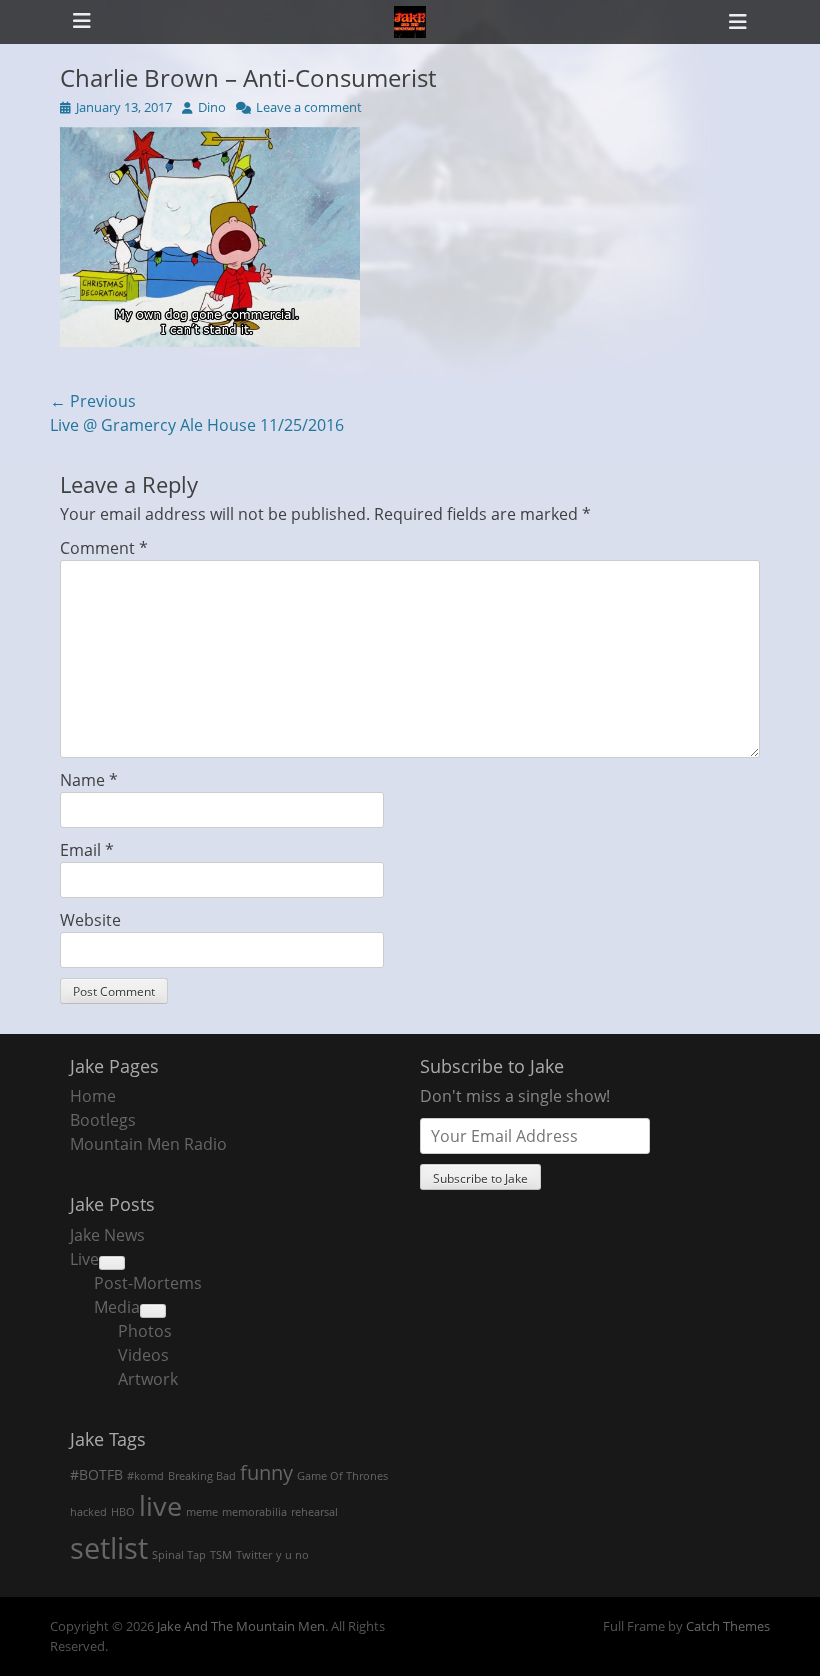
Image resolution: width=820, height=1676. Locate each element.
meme (202, 1512)
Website (90, 920)
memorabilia (254, 1512)
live (160, 1506)
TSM (221, 1555)
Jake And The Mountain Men (241, 1626)
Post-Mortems (148, 1283)
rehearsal (314, 1512)
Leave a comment (309, 107)
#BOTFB (96, 1474)
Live (84, 1259)
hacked (88, 1512)
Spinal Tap (179, 1555)
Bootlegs (103, 1120)
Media (117, 1307)
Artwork (148, 1379)
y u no (292, 1555)
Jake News (107, 1235)
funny (266, 1472)
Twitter (254, 1555)
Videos (143, 1355)
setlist (109, 1548)
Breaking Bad (202, 1476)
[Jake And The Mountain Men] (410, 22)
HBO (123, 1512)
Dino (212, 107)
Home (93, 1096)
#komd (145, 1476)
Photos (145, 1331)
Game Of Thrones (342, 1476)
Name (89, 780)
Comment (104, 548)
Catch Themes (728, 1626)
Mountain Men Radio (148, 1144)
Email (87, 850)
